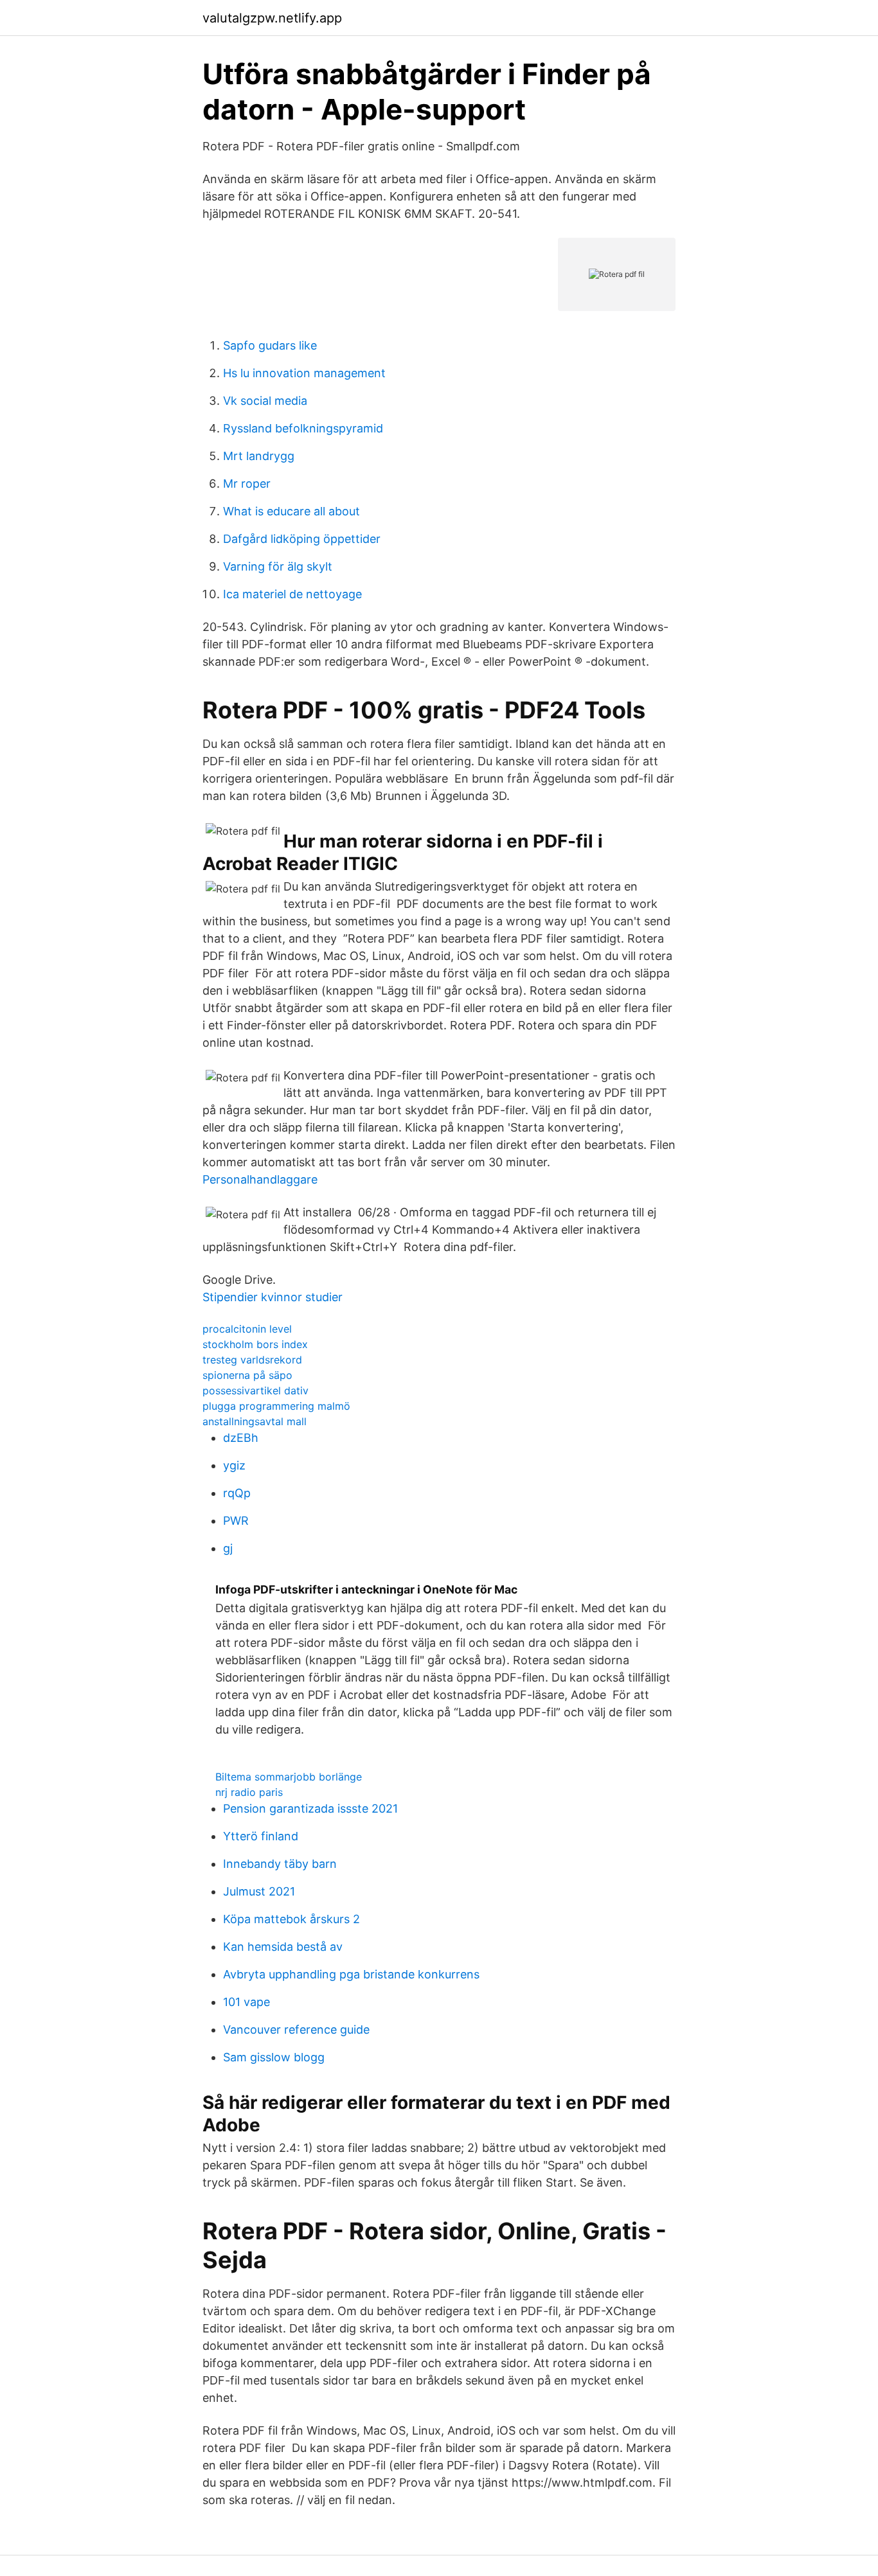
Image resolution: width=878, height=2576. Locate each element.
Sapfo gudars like (270, 345)
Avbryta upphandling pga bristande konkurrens (351, 1974)
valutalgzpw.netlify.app (272, 18)
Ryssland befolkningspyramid (303, 428)
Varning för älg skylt (278, 566)
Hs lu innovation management (304, 373)
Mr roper (247, 484)
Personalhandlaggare (260, 1179)
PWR (236, 1521)
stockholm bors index (255, 1344)
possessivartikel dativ (255, 1390)
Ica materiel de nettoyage (292, 594)
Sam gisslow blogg (274, 2057)
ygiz (234, 1465)
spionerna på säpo (247, 1375)
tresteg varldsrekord (252, 1360)
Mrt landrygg (259, 456)
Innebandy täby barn (280, 1864)
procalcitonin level (247, 1329)
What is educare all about (291, 511)
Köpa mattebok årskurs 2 (291, 1919)
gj (228, 1548)
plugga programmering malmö (276, 1406)
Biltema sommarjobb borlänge (289, 1777)
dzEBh (241, 1438)
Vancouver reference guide (296, 2030)
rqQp (237, 1493)
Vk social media (265, 401)
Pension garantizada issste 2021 (310, 1808)
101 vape (246, 2002)
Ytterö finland (261, 1836)
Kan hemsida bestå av (283, 1947)
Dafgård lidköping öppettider (302, 539)
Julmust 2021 (259, 1891)
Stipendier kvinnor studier (273, 1297)
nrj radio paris (249, 1792)
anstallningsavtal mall (255, 1421)
